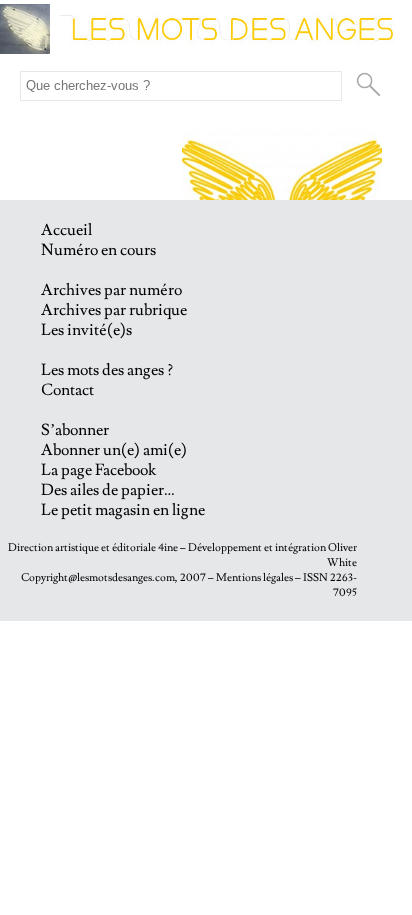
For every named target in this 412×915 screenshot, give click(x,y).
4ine (168, 547)
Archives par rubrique (114, 310)
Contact (67, 390)
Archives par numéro (111, 290)
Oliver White (342, 555)
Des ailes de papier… (108, 490)
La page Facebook (98, 470)
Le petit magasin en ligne (123, 510)
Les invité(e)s (86, 330)
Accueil (66, 230)
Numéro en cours (98, 250)
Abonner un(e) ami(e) (114, 450)
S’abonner (75, 430)
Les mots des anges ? (107, 370)
